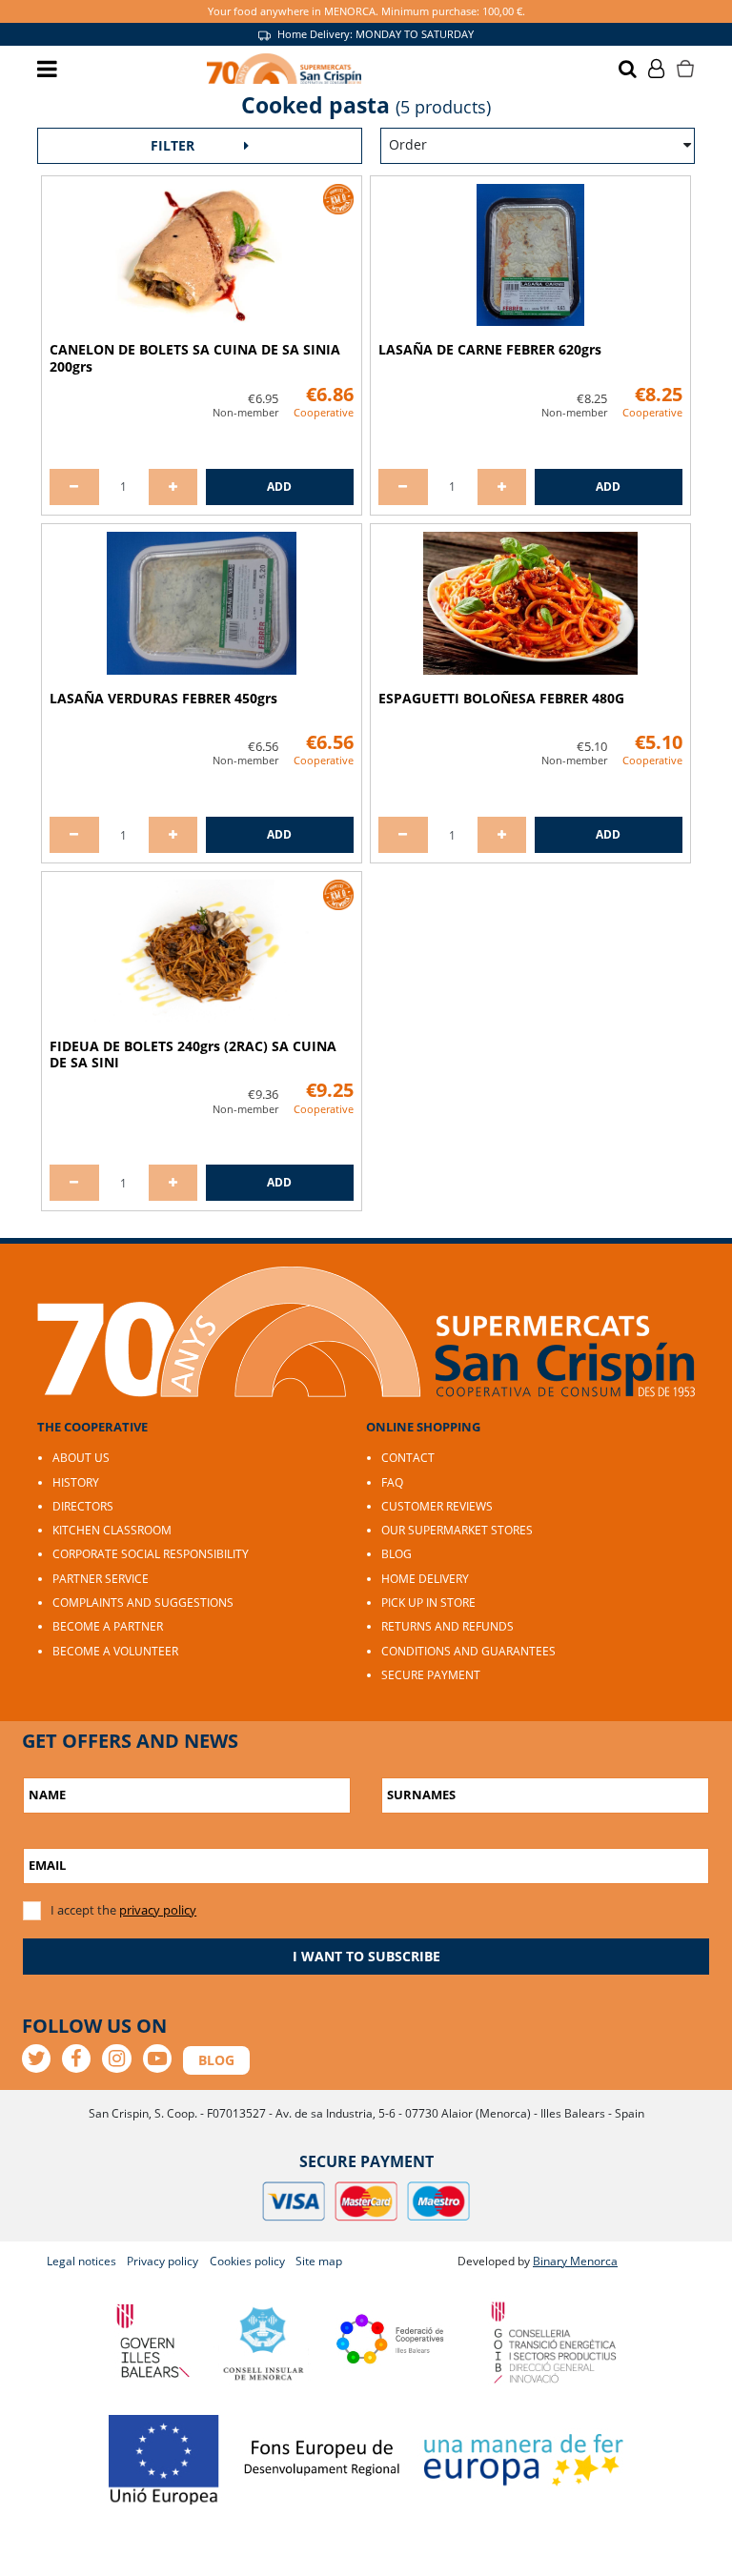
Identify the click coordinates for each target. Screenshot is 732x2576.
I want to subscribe (366, 1956)
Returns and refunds (447, 1626)
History (76, 1482)
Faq (392, 1482)
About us (81, 1458)
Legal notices (81, 2261)
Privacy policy (163, 2261)
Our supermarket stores (457, 1530)
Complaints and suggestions (143, 1602)
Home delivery (425, 1579)
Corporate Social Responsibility (151, 1554)
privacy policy (158, 1910)
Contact (408, 1458)
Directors (83, 1506)
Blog (396, 1554)
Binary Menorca (575, 2261)
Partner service (101, 1579)
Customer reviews (437, 1506)
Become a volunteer (115, 1651)
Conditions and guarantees (468, 1651)
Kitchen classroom (112, 1530)
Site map (319, 2261)
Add (279, 487)
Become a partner (108, 1626)
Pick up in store (428, 1602)
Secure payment (431, 1675)
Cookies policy (247, 2261)
